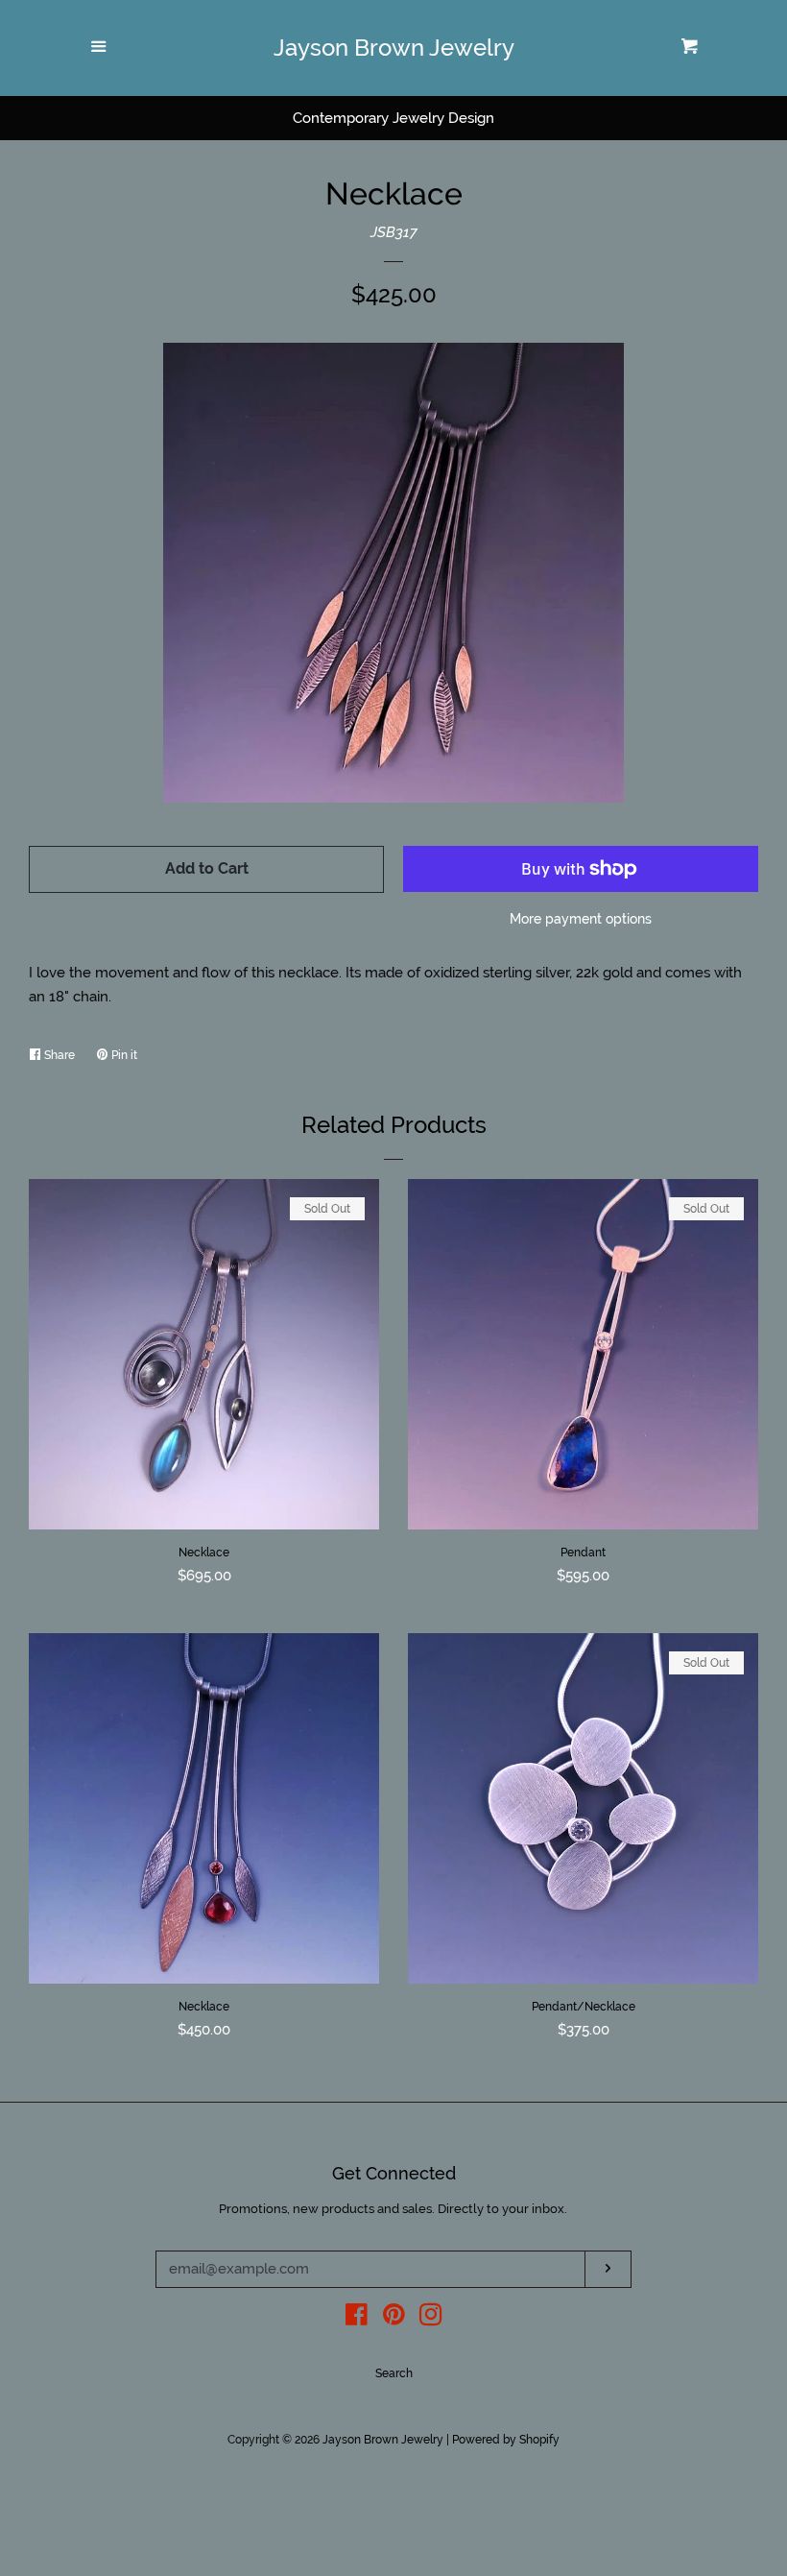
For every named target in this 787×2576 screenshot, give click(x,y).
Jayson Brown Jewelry (394, 48)
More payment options (581, 919)
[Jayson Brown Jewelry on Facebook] (357, 2319)
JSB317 (394, 232)
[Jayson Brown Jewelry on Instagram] (431, 2319)
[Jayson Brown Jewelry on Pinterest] (394, 2319)
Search (394, 2373)
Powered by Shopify (506, 2440)
